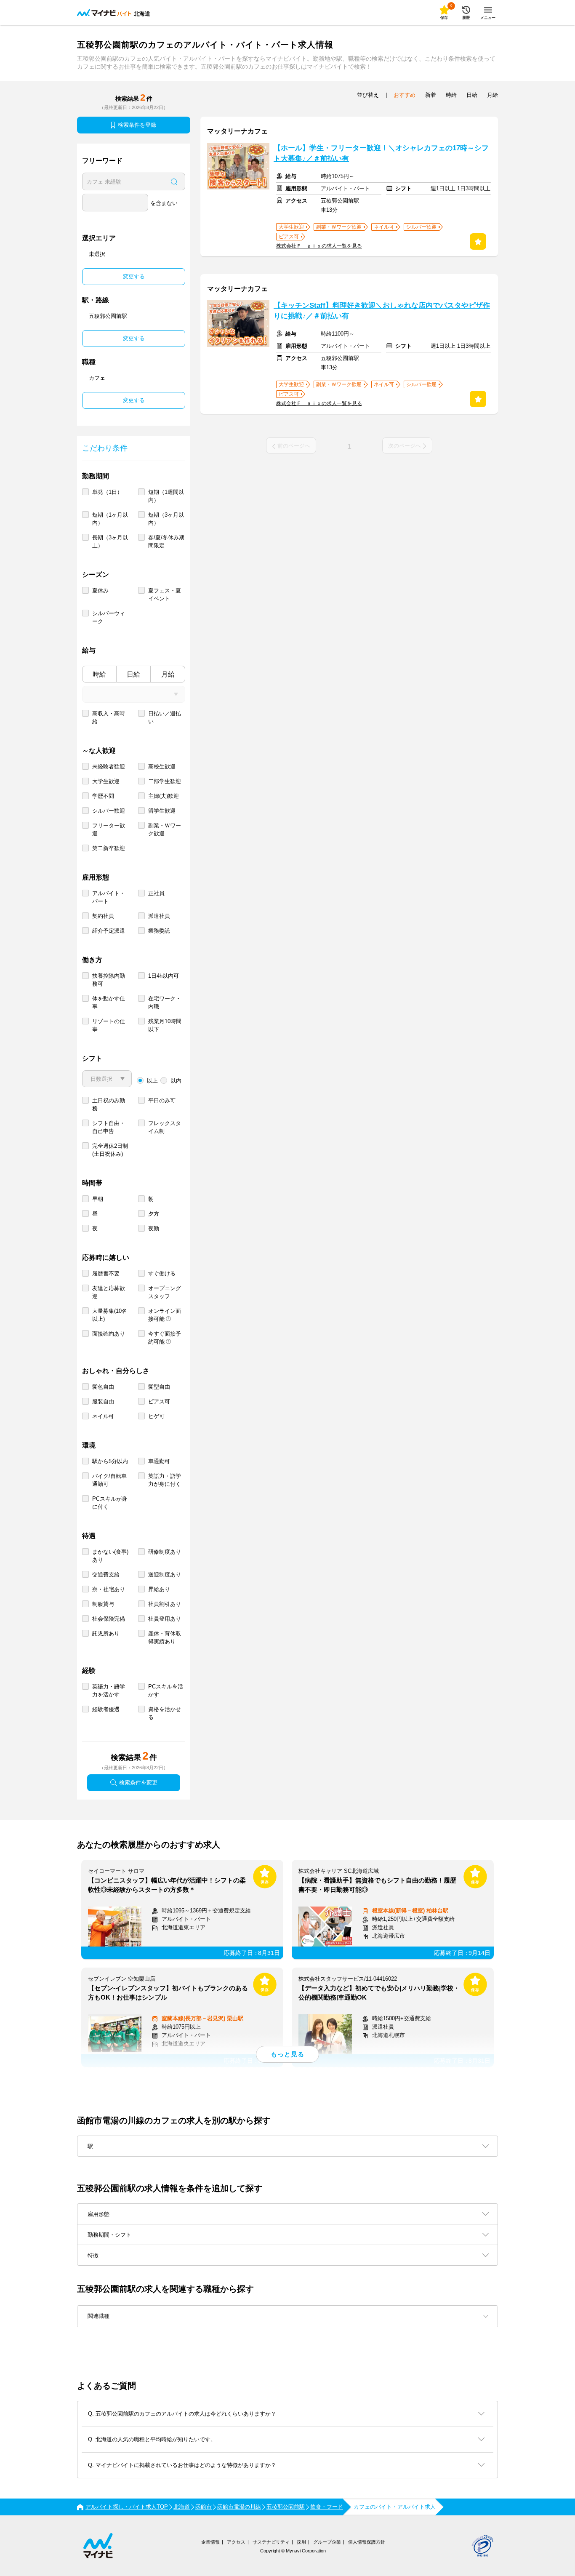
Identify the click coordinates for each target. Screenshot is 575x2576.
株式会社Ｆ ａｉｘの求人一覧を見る (319, 246)
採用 (301, 2542)
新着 (431, 95)
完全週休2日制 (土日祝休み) (110, 1150)
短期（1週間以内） (166, 496)
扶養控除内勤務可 (109, 980)
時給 (99, 674)
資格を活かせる (165, 1713)
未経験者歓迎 (109, 767)
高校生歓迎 (162, 767)
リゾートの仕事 (109, 1025)
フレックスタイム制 (165, 1127)
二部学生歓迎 (165, 781)
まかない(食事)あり (110, 1556)
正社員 (156, 893)
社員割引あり (165, 1604)
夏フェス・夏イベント (165, 595)
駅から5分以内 (110, 1461)
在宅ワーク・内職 (165, 1003)
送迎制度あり (165, 1575)
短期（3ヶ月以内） (166, 519)
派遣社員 (159, 916)
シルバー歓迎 (109, 811)
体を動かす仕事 (109, 1003)
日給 (133, 674)
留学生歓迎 (162, 811)
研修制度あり (165, 1552)
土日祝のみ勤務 (109, 1104)
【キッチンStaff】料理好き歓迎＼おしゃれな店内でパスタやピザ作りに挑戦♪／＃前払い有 (382, 311)
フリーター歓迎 (109, 829)
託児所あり (106, 1633)
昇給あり (159, 1589)
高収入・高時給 (109, 717)
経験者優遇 (106, 1709)
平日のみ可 (162, 1100)
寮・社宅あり (109, 1589)
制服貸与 (103, 1604)
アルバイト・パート (109, 897)
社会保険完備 (109, 1619)
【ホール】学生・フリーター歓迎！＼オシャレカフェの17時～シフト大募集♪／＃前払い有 (381, 153)
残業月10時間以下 (165, 1025)
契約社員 (103, 916)
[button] (287, 2316)
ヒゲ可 (156, 1416)
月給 (168, 674)
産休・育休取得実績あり (165, 1637)
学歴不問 (103, 796)
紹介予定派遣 (109, 931)
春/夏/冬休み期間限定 (166, 541)
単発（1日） (107, 492)
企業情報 (210, 2542)
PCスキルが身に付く (110, 1503)
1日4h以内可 (164, 976)
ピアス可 (159, 1401)
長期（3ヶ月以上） (110, 541)
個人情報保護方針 (367, 2542)
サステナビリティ (271, 2542)
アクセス (236, 2542)
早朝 (98, 1199)
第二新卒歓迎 (109, 848)
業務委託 (159, 931)
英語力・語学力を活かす (109, 1691)
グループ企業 (327, 2542)
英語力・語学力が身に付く (165, 1480)
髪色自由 (103, 1387)
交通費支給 (106, 1575)
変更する (134, 276)
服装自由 (103, 1401)
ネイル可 (103, 1416)
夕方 (154, 1214)
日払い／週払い (165, 717)
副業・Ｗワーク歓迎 (165, 829)
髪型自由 (159, 1387)
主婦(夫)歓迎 (164, 796)
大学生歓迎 (106, 781)
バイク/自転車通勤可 (109, 1480)
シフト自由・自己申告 (109, 1127)
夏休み (100, 591)
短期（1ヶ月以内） (110, 519)
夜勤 (154, 1228)
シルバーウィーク (109, 617)
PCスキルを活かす (166, 1691)
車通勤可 (159, 1461)
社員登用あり (165, 1619)
